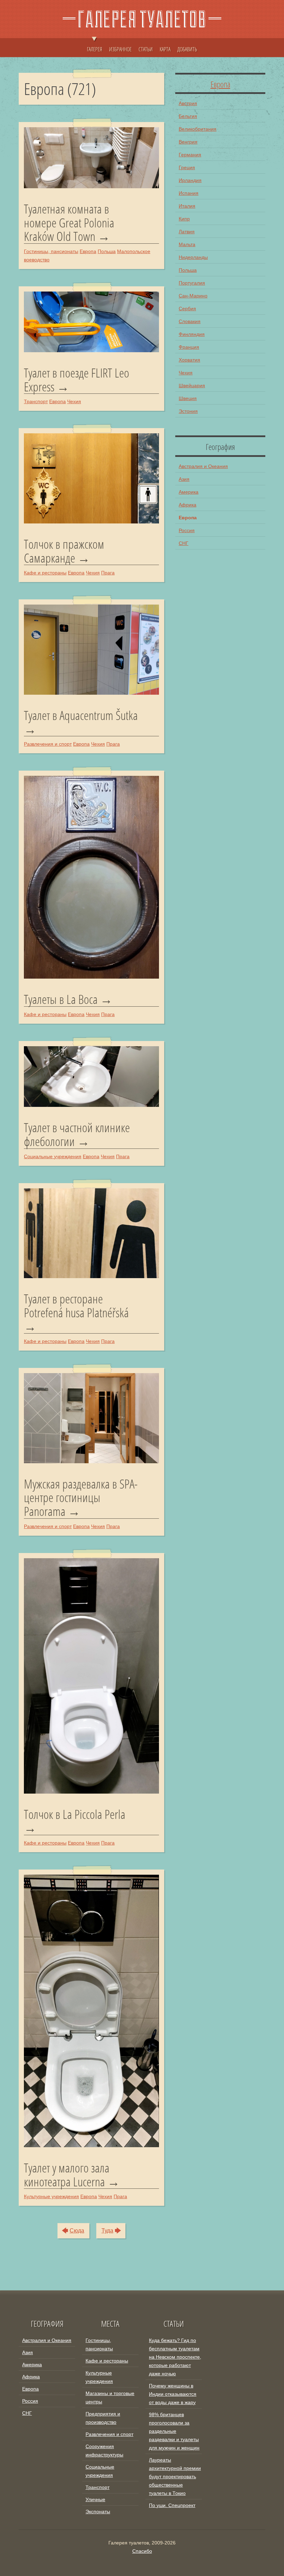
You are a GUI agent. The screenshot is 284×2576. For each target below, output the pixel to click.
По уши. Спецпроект (172, 2505)
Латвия (187, 232)
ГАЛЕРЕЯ (95, 49)
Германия (190, 155)
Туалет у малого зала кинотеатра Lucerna (67, 2175)
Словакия (190, 321)
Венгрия (188, 142)
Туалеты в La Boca (61, 999)
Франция (189, 347)
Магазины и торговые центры (110, 2397)
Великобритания (198, 129)
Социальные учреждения (53, 1156)
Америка (189, 492)
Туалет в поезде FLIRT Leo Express (77, 380)
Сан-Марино (193, 296)
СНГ (184, 543)
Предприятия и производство (103, 2418)
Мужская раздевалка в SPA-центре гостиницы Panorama (81, 1498)
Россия (187, 530)
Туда (107, 2231)
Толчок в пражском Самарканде (64, 551)
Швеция (188, 398)
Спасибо (142, 2551)
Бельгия (188, 116)
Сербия (187, 309)
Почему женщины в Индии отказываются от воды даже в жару (173, 2394)
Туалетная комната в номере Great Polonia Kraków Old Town (69, 223)
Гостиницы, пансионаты (51, 251)
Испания (189, 193)
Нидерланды (193, 257)
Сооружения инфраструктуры (104, 2451)
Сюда (77, 2231)
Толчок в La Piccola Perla (75, 1815)
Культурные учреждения (51, 2196)
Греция (187, 167)
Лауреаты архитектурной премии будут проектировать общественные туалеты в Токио (175, 2477)
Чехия (74, 401)
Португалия (192, 283)
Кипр (184, 219)
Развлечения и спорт (48, 744)
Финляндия (192, 334)
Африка (188, 505)
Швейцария (192, 385)
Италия (187, 206)
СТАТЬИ (146, 49)
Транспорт (36, 401)
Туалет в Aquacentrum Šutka (81, 716)
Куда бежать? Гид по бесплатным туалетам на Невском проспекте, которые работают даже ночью (175, 2357)
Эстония (188, 411)
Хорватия (189, 360)
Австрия (188, 103)
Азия (184, 479)
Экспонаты (98, 2512)
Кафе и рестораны (45, 573)
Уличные (95, 2499)
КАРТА (165, 49)
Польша (107, 251)
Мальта (187, 244)
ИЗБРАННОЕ (120, 49)
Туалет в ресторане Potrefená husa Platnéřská (76, 1307)
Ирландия (190, 180)
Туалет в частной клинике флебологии (77, 1134)
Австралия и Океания (203, 466)
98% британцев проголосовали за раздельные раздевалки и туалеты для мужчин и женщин (174, 2431)
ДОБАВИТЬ (187, 49)
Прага (108, 573)
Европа (88, 251)
